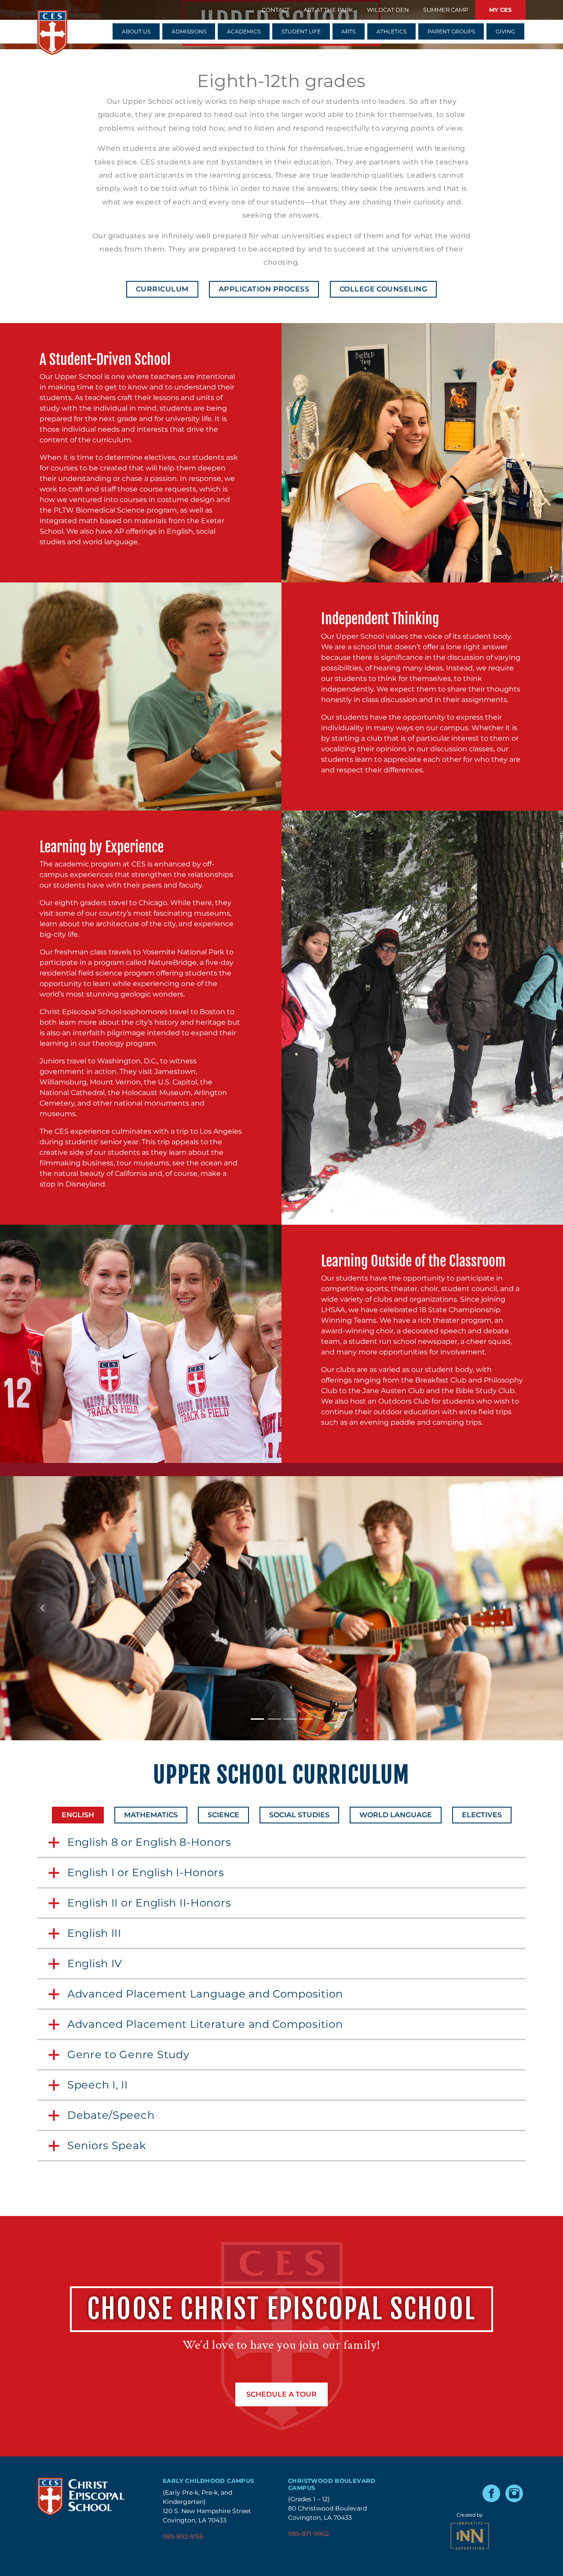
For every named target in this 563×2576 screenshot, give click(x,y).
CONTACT (276, 10)
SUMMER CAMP (446, 10)
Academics (244, 31)
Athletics (391, 31)
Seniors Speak (111, 2146)
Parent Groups (451, 31)
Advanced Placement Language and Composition (205, 1994)
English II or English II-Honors (149, 1903)
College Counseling (384, 289)
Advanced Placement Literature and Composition (205, 2025)
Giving (505, 31)
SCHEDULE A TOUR (281, 2394)
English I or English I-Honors (155, 1873)
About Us (136, 31)
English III (102, 1934)
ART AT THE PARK (328, 10)
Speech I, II (98, 2085)
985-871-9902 (309, 2534)
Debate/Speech (111, 2116)
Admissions (189, 31)
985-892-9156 (183, 2536)
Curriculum (162, 289)
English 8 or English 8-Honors (149, 1843)
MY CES (500, 10)
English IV (95, 1964)
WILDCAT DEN (388, 10)
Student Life (301, 31)
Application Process (264, 289)
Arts (348, 31)
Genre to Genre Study (128, 2055)
